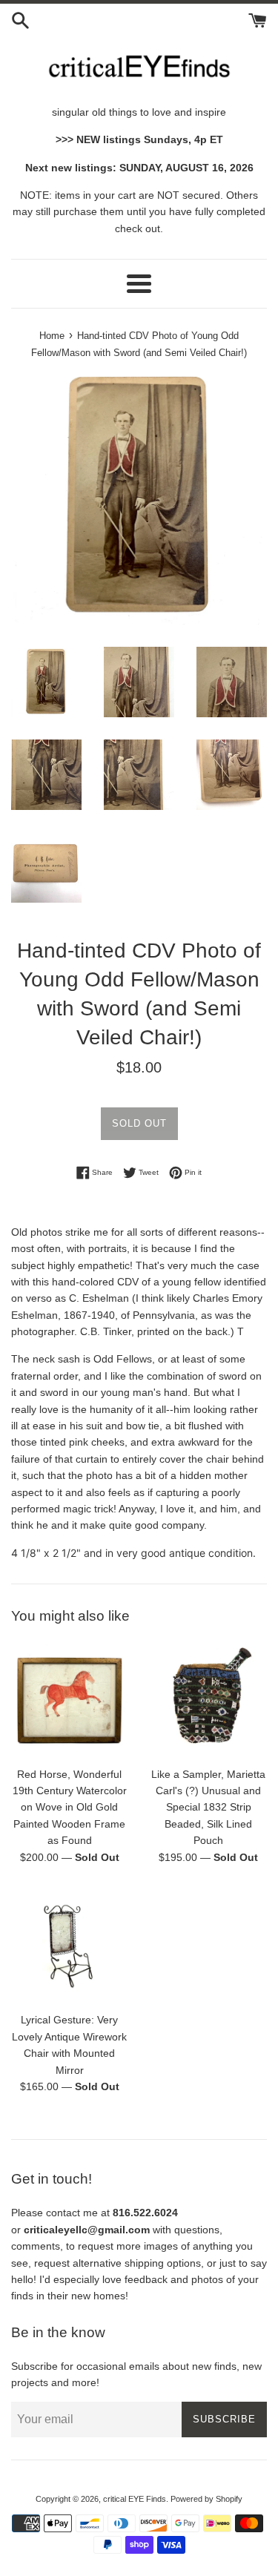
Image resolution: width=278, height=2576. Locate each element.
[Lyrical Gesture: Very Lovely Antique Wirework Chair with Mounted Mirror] (70, 1946)
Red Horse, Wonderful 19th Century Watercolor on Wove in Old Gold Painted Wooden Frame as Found (70, 1808)
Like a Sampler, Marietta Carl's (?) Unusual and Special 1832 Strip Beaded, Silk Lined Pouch (208, 1808)
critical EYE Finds (135, 2499)
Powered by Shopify (206, 2499)
